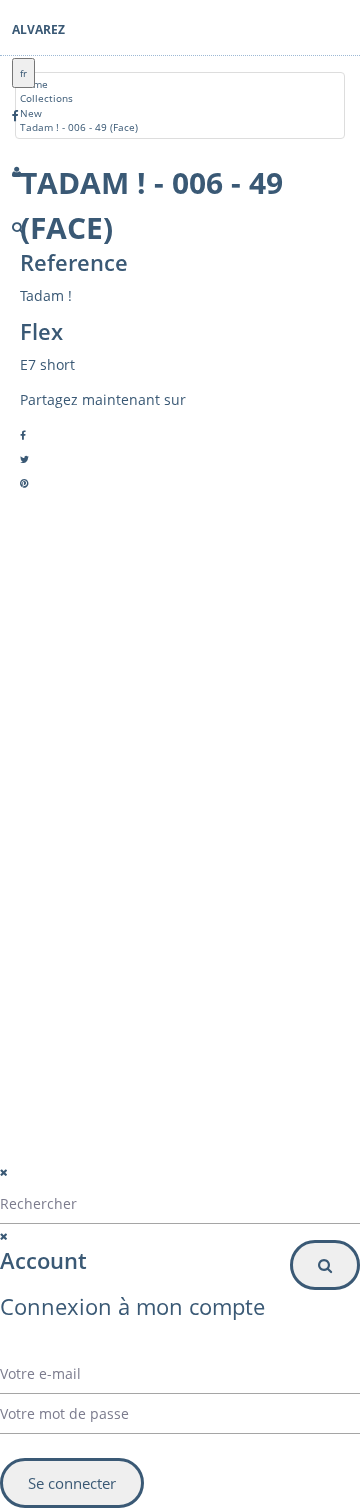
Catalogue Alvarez (111, 781)
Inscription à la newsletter (115, 1042)
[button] (180, 1001)
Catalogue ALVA (105, 805)
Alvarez (38, 29)
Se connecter (72, 1483)
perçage (87, 877)
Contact (86, 829)
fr (23, 73)
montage (89, 853)
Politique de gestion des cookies (138, 1184)
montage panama (110, 901)
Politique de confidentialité (121, 1159)
